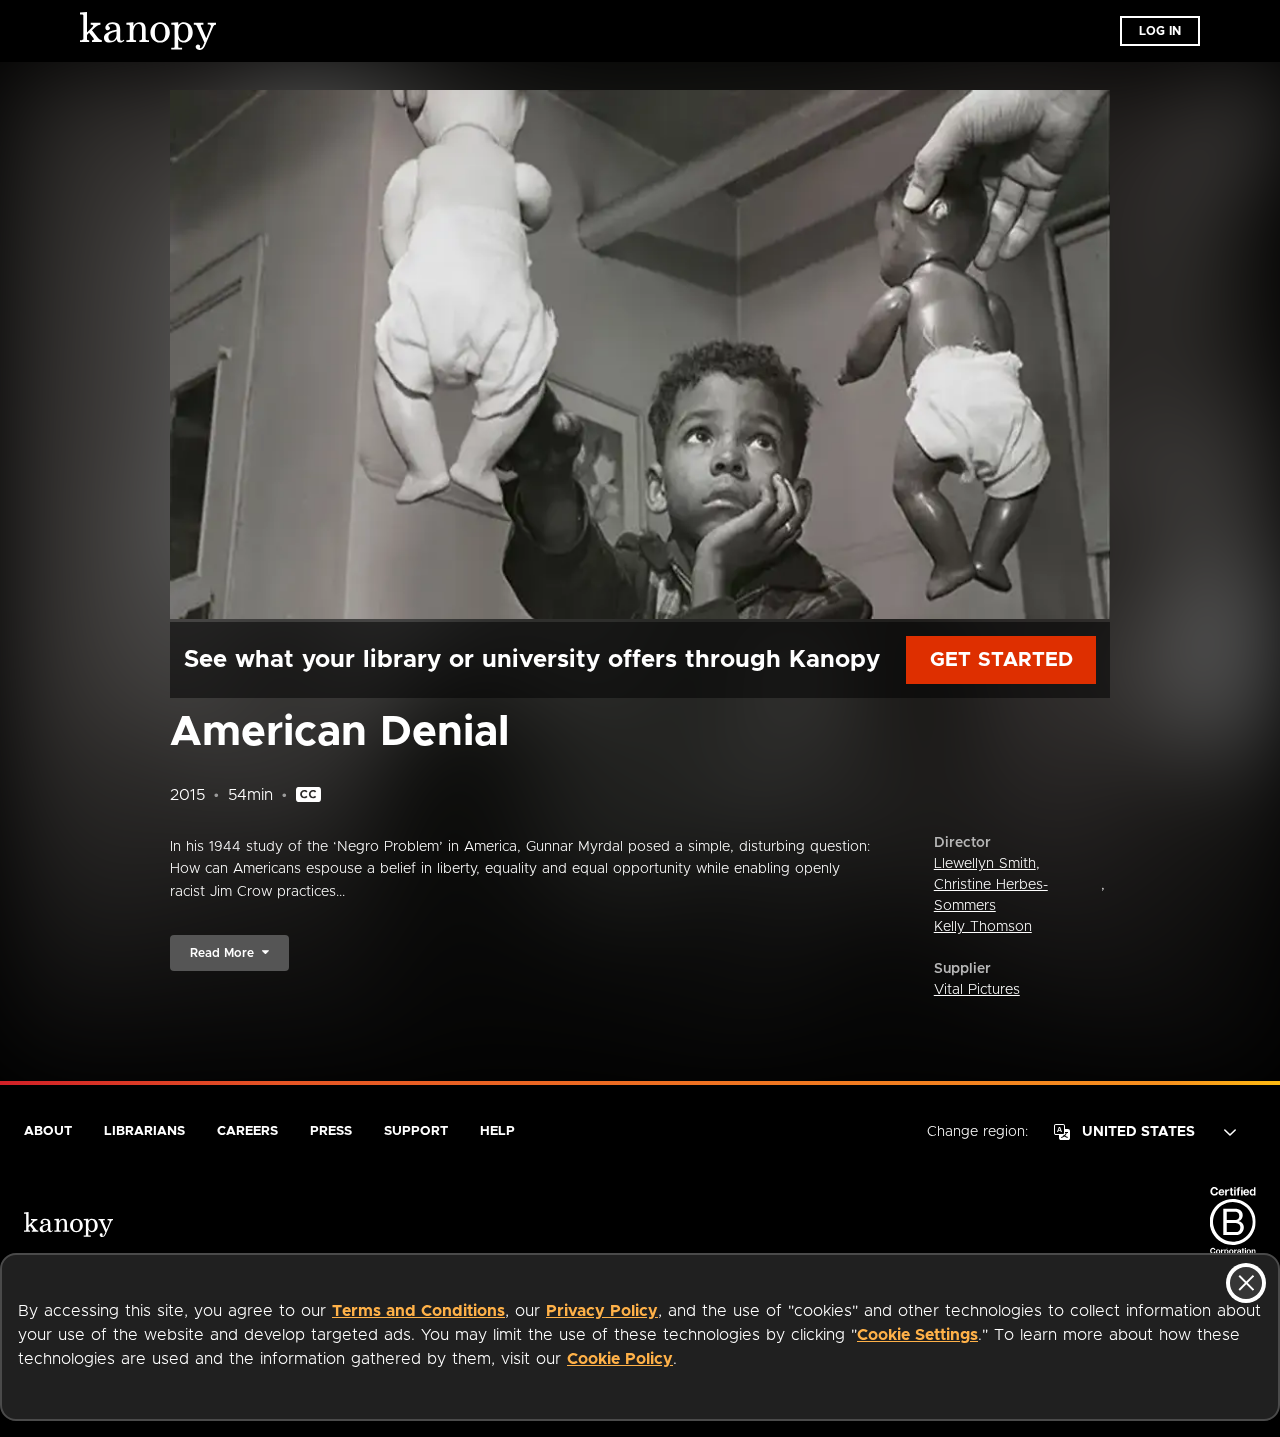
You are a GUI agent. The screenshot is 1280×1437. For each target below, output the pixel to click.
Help (497, 1131)
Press (331, 1131)
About (48, 1131)
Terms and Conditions (418, 1311)
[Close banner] (1246, 1283)
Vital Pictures (977, 990)
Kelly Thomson (983, 927)
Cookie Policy (620, 1359)
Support (416, 1131)
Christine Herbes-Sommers (991, 895)
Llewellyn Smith (985, 864)
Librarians (144, 1131)
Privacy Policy (602, 1311)
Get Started (1001, 660)
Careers (247, 1131)
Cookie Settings (917, 1335)
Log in (1160, 31)
